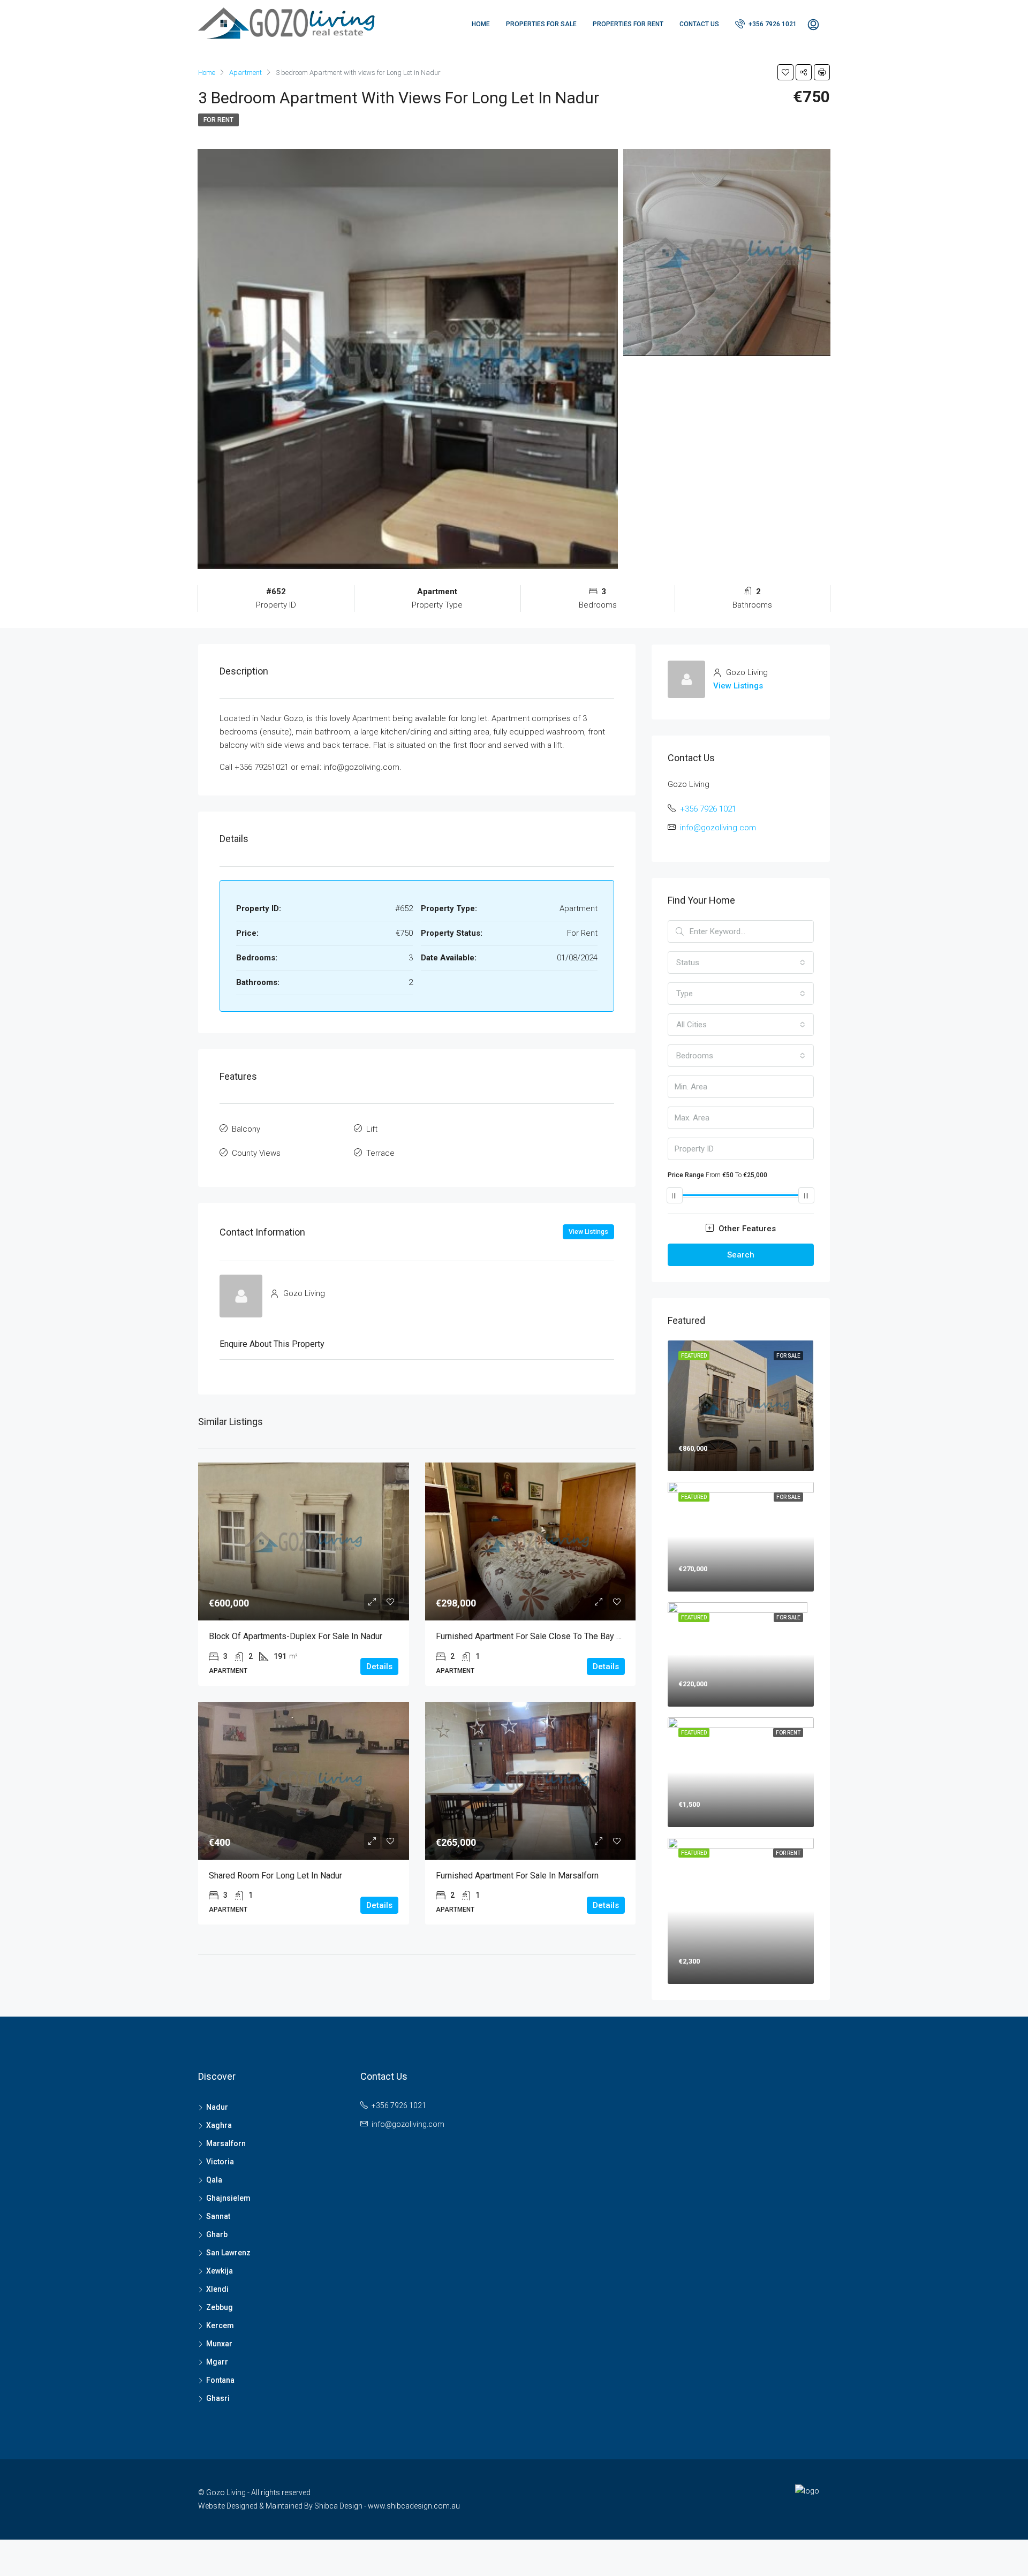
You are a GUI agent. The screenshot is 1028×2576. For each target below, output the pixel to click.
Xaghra (219, 2125)
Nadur (217, 2107)
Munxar (219, 2344)
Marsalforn (226, 2143)
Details (379, 1666)
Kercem (220, 2325)
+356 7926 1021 (772, 24)
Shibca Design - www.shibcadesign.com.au (387, 2506)
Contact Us (699, 24)
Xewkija (220, 2271)
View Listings (588, 1232)
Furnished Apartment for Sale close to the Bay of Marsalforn (552, 1636)
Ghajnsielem (228, 2198)
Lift (372, 1129)
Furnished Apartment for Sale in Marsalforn (517, 1876)
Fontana (220, 2380)
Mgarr (217, 2362)
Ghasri (218, 2398)
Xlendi (217, 2289)
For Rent (218, 120)
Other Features (746, 1229)
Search (741, 1255)
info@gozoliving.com (718, 828)
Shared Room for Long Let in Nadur (275, 1876)
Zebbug (220, 2307)
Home (481, 24)
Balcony (246, 1129)
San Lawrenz (228, 2253)
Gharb (217, 2234)
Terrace (380, 1153)
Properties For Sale (541, 24)
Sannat (218, 2216)
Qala (214, 2180)
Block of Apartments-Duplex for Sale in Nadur (296, 1636)
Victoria (220, 2162)
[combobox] (741, 963)
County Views (256, 1153)
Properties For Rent (628, 24)
